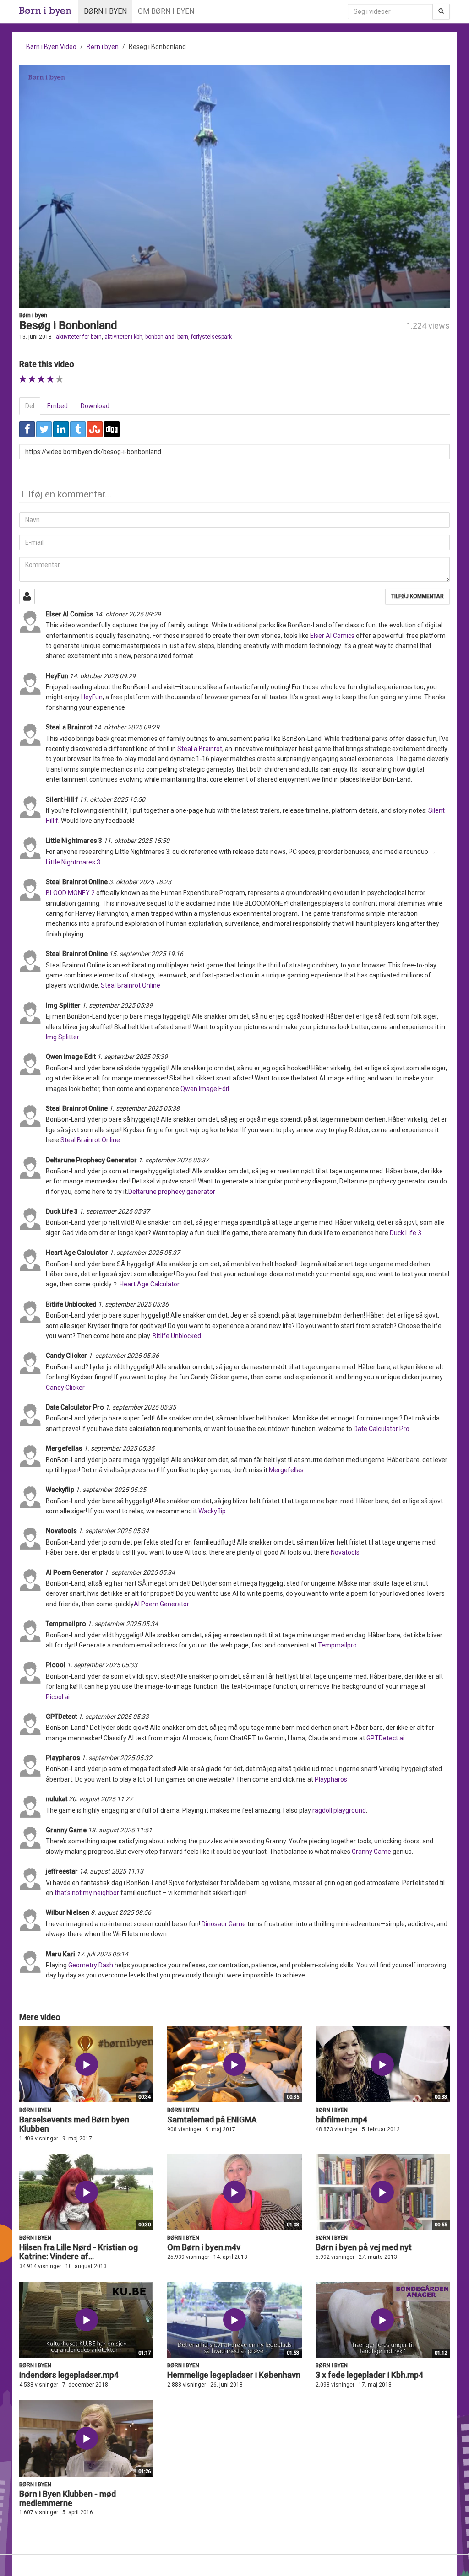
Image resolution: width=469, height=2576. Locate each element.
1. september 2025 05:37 (174, 1160)
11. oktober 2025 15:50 (112, 799)
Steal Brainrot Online (131, 985)
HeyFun (92, 697)
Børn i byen (105, 11)
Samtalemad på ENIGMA (212, 2120)
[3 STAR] (41, 379)
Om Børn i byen (166, 11)
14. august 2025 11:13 (111, 1871)
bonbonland (160, 337)
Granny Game (371, 1852)
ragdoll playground (339, 1810)
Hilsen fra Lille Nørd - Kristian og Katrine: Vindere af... (79, 2252)
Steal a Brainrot (200, 749)
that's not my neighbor (87, 1893)
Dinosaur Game (224, 1924)
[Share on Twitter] (44, 429)
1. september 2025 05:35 (141, 1407)
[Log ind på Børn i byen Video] (27, 596)
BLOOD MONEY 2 (70, 893)
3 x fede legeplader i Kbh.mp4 (369, 2375)
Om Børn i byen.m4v (204, 2247)
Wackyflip (212, 1511)
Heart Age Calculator (150, 1284)
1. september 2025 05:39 (117, 1005)
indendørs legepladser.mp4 (69, 2375)
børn (183, 337)
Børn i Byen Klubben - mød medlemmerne (68, 2498)
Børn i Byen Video (51, 47)
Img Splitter (63, 1037)
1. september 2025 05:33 (102, 1665)
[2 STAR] (32, 379)
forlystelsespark (211, 337)
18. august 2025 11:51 (120, 1830)
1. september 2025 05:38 (144, 1108)
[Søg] (441, 11)
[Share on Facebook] (27, 429)
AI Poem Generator (161, 1604)
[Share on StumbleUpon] (95, 429)
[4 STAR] (51, 379)
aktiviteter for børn (79, 337)
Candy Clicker (65, 1388)
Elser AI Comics (332, 636)
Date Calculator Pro (382, 1429)
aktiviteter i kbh (123, 337)
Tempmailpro (337, 1645)
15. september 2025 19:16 (146, 954)
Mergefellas (286, 1470)
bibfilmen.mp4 (341, 2120)
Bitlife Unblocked (177, 1336)
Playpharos (331, 1779)
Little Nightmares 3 (73, 862)
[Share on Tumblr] (78, 429)
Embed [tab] (57, 406)
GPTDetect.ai (385, 1738)
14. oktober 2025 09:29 (128, 614)
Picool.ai (58, 1697)
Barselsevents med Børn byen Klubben (74, 2124)
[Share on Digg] (112, 429)
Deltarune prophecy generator (172, 1192)
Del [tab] (30, 406)
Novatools (345, 1552)
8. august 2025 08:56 (121, 1912)
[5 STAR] (60, 379)
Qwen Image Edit (205, 1089)
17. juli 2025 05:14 (102, 1954)
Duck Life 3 (406, 1233)
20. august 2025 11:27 (101, 1799)
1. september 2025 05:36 (133, 1304)
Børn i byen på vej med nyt (364, 2247)
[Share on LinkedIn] (61, 429)
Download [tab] (95, 406)
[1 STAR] (23, 379)
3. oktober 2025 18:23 (140, 882)
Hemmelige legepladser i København (234, 2375)
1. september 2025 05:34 (114, 1531)
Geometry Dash (91, 1965)
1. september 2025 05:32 (117, 1758)
